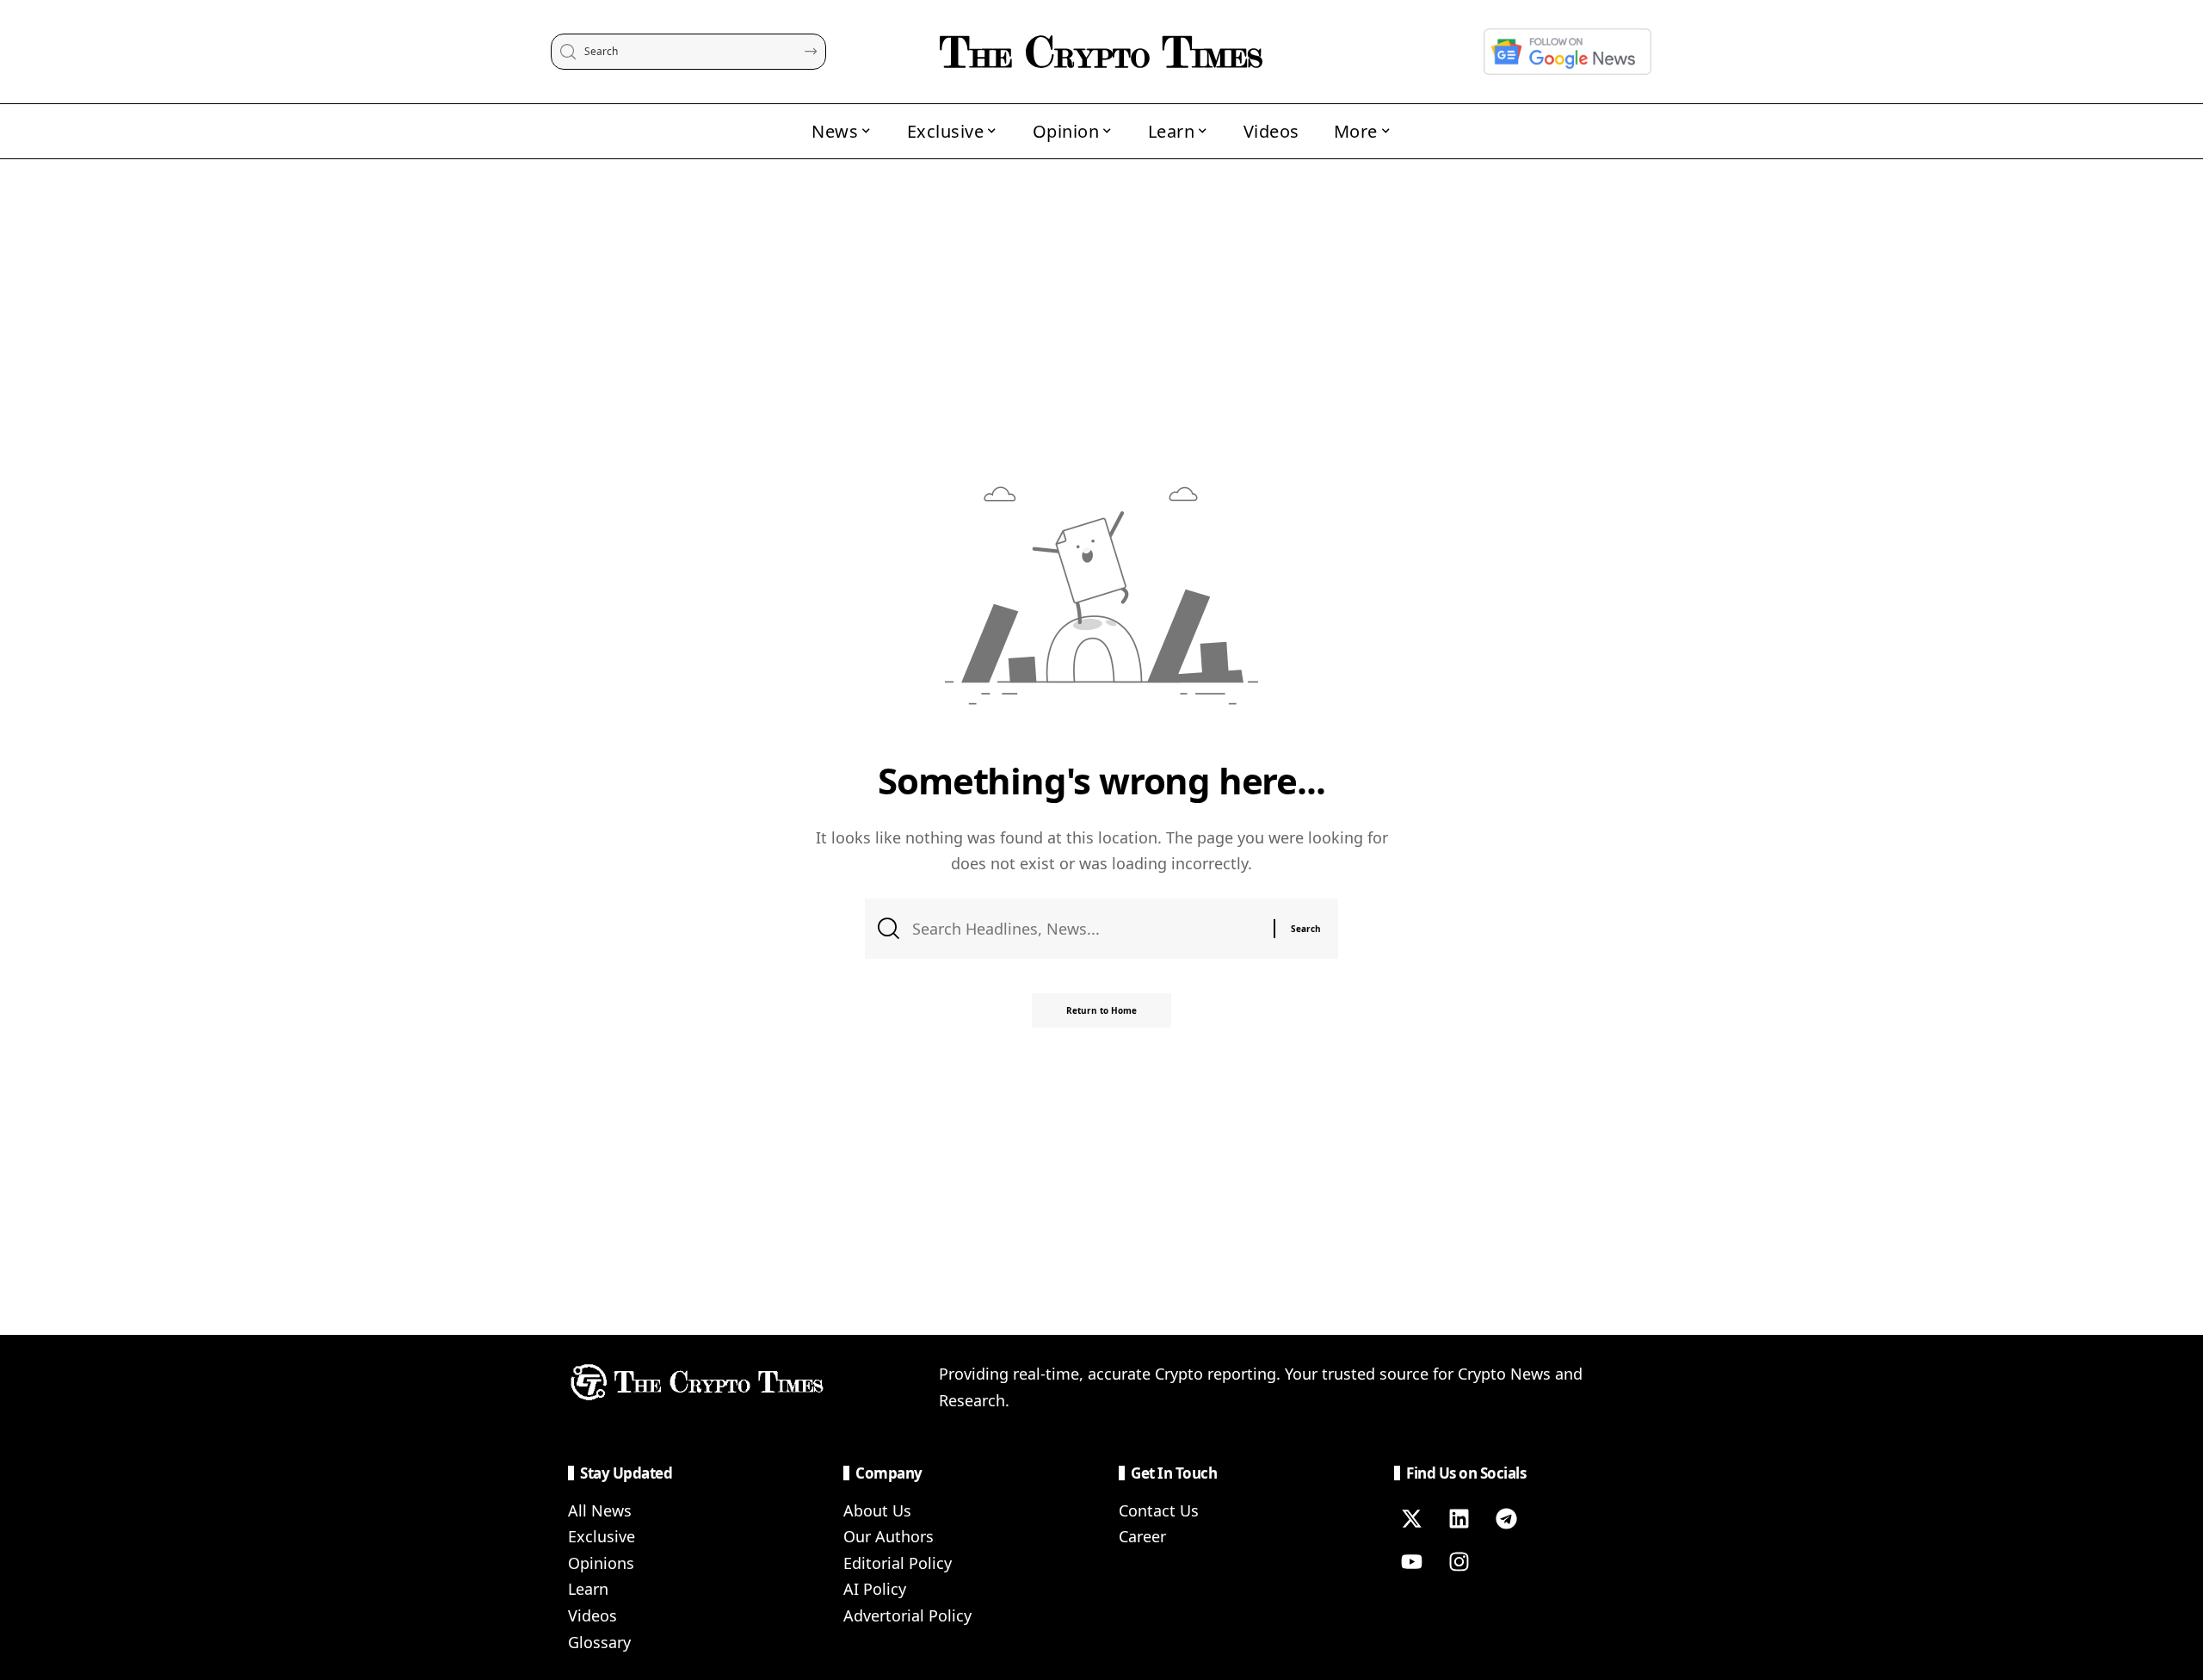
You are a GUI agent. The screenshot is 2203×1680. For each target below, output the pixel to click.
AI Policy (875, 1589)
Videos (592, 1615)
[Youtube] (1411, 1562)
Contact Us (1159, 1510)
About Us (877, 1510)
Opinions (601, 1563)
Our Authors (889, 1536)
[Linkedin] (1459, 1519)
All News (600, 1510)
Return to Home (1101, 1010)
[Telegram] (1506, 1519)
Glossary (599, 1642)
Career (1142, 1536)
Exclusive (602, 1536)
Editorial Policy (898, 1563)
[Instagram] (1459, 1562)
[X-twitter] (1411, 1519)
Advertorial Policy (907, 1615)
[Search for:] (1086, 929)
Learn (588, 1589)
